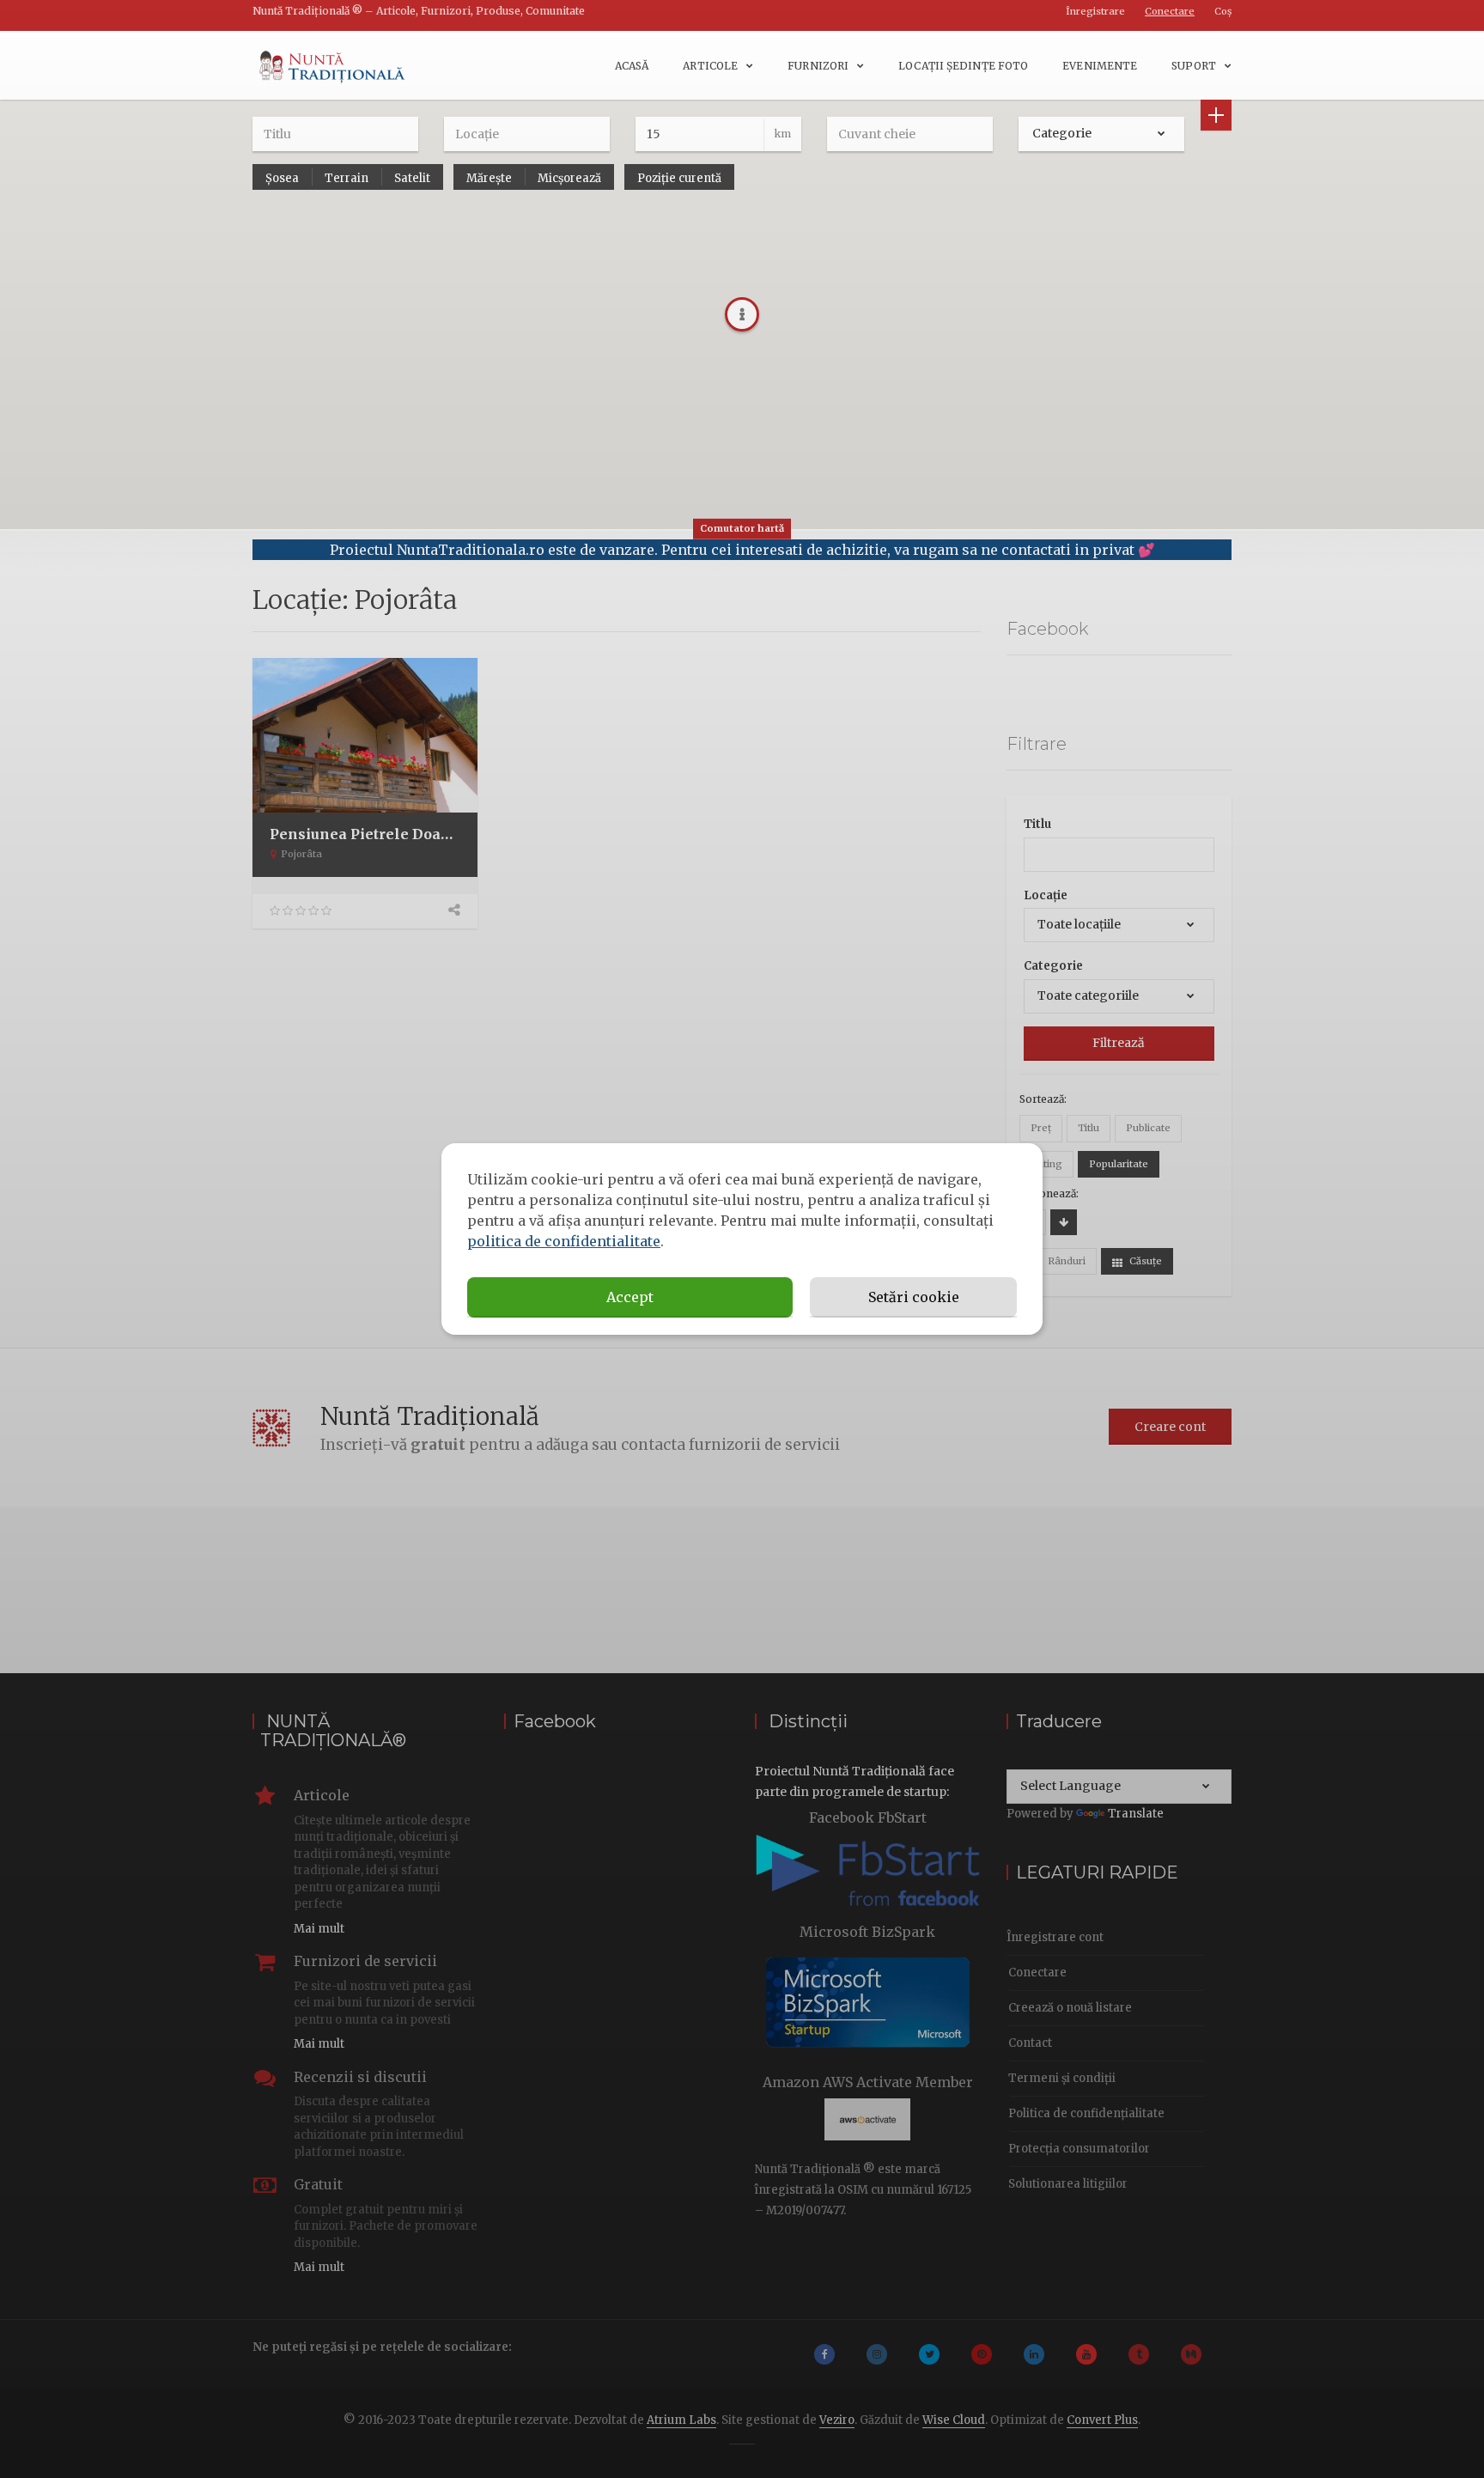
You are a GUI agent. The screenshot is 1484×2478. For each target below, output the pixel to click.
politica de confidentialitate (564, 1241)
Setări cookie (914, 1297)
